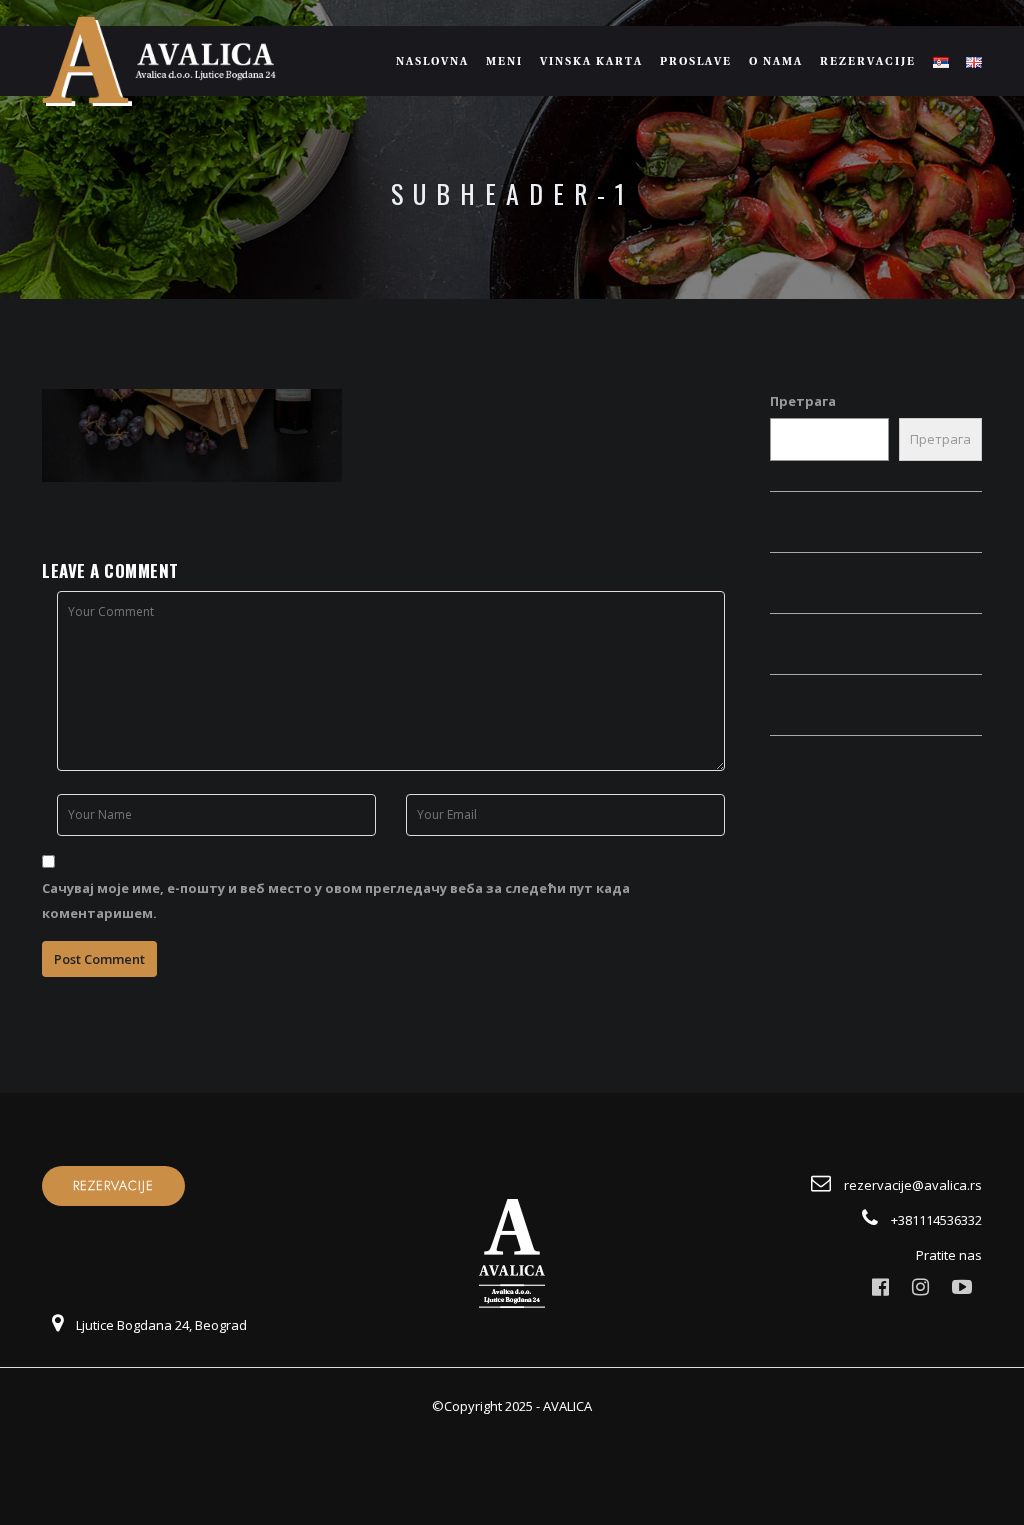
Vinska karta (591, 61)
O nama (776, 61)
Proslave (696, 61)
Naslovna (432, 61)
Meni (504, 61)
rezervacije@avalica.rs (911, 1185)
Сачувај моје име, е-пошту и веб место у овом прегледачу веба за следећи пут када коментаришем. (336, 900)
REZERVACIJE (113, 1186)
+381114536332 (935, 1220)
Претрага (803, 401)
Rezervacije (868, 61)
